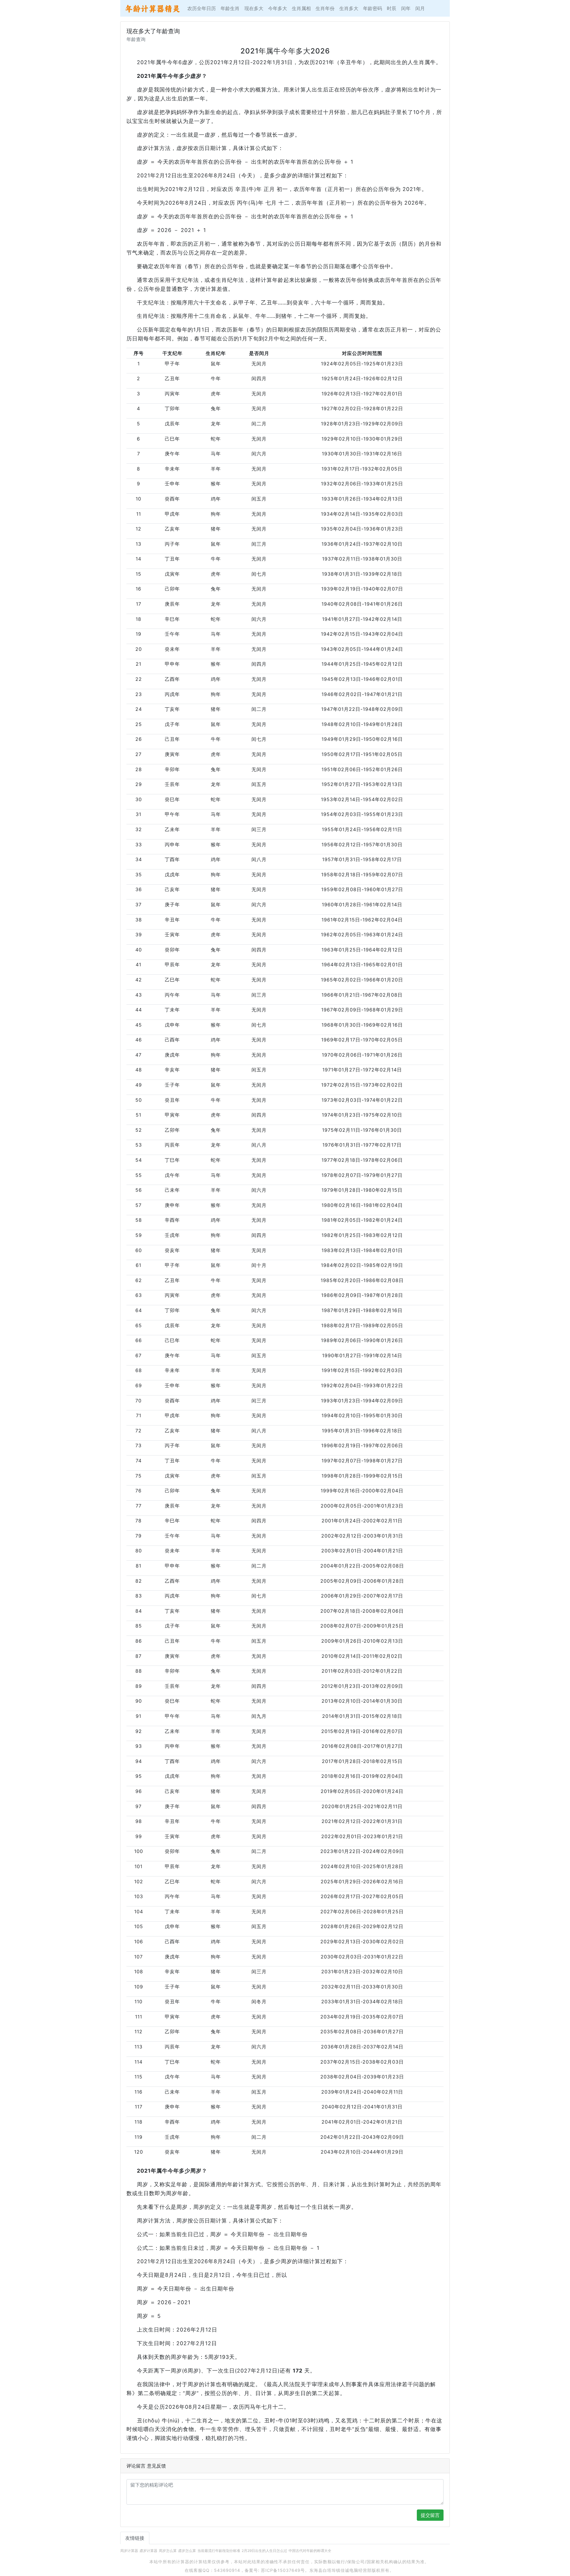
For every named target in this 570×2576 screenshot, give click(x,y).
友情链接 (135, 2538)
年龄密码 (373, 8)
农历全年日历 (202, 8)
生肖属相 (301, 8)
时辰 (392, 8)
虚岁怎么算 (187, 2551)
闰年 (406, 8)
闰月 (420, 8)
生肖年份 (325, 8)
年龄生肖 (230, 8)
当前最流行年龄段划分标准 (219, 2551)
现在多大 (254, 8)
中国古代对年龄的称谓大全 (310, 2551)
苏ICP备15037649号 (283, 2570)
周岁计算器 (129, 2551)
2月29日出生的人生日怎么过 (264, 2551)
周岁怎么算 (168, 2551)
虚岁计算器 (148, 2551)
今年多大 (278, 8)
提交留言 (430, 2515)
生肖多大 (349, 8)
